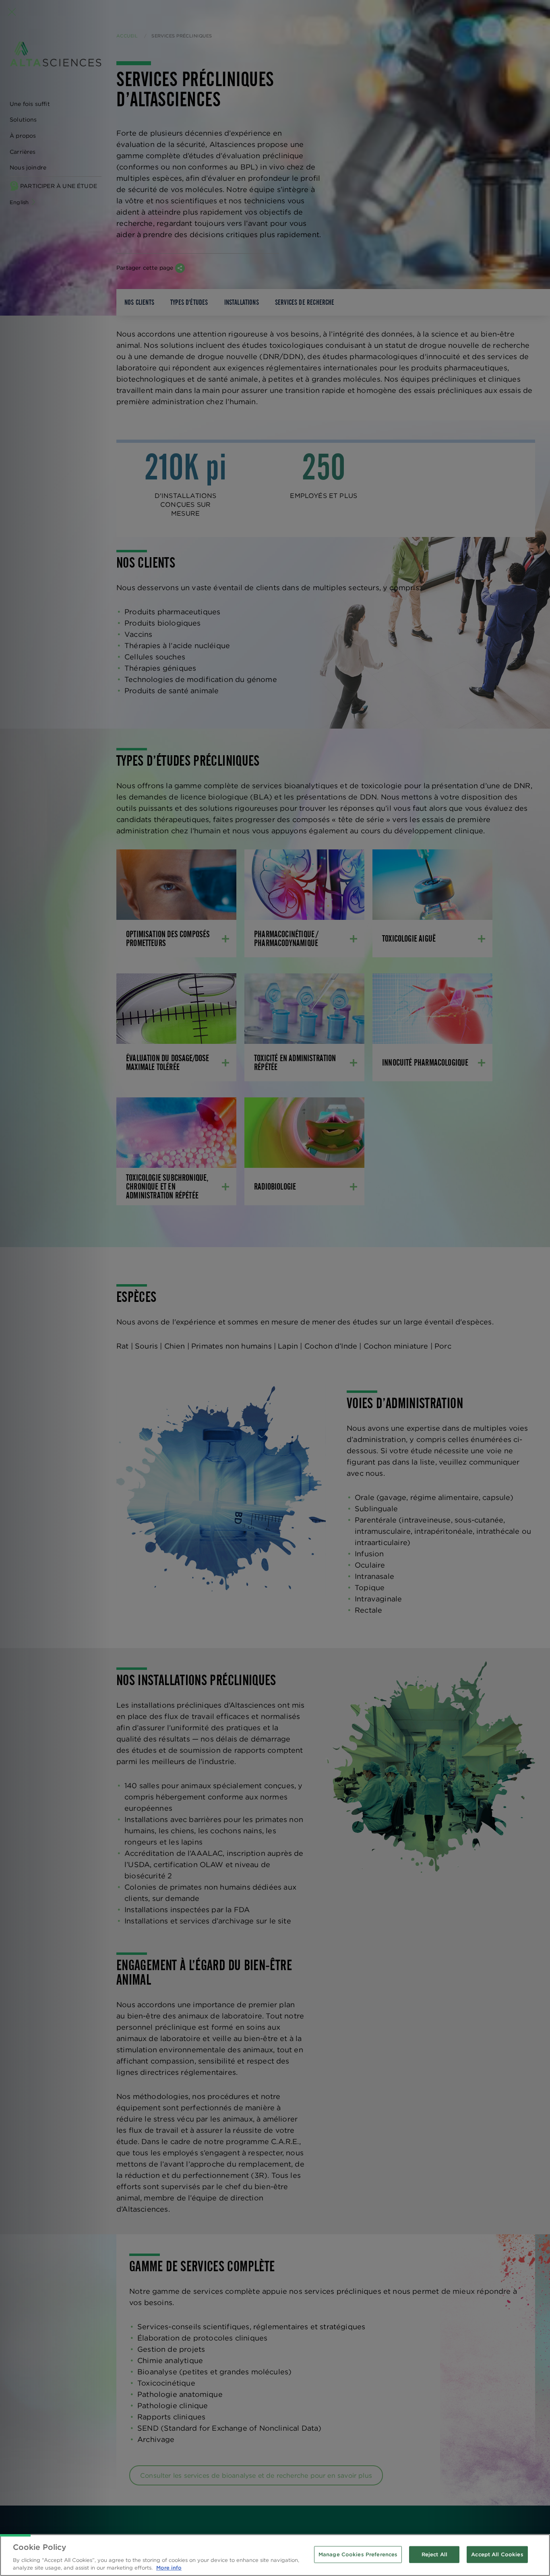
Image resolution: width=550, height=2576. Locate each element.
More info (169, 2568)
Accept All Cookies (497, 2554)
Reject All (434, 2554)
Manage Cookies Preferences (358, 2554)
